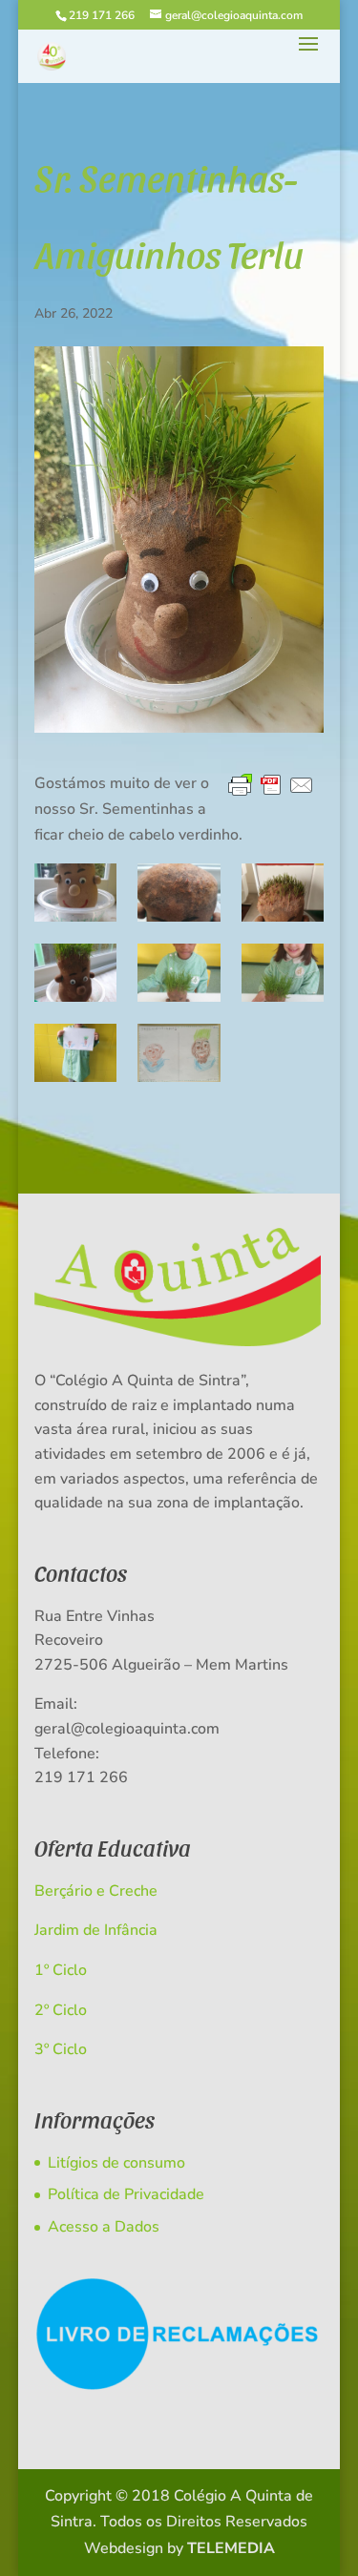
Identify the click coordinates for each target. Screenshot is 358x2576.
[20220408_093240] (179, 973)
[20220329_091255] (179, 893)
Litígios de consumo (116, 2163)
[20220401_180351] (283, 893)
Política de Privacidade (126, 2194)
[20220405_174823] (75, 973)
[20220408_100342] (179, 1053)
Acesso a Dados (104, 2227)
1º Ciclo (61, 1970)
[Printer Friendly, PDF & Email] (271, 786)
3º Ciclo (61, 2049)
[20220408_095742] (75, 1053)
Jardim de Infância (96, 1930)
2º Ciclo (61, 2010)
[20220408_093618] (283, 973)
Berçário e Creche (96, 1891)
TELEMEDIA (231, 2548)
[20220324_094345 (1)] (75, 893)
